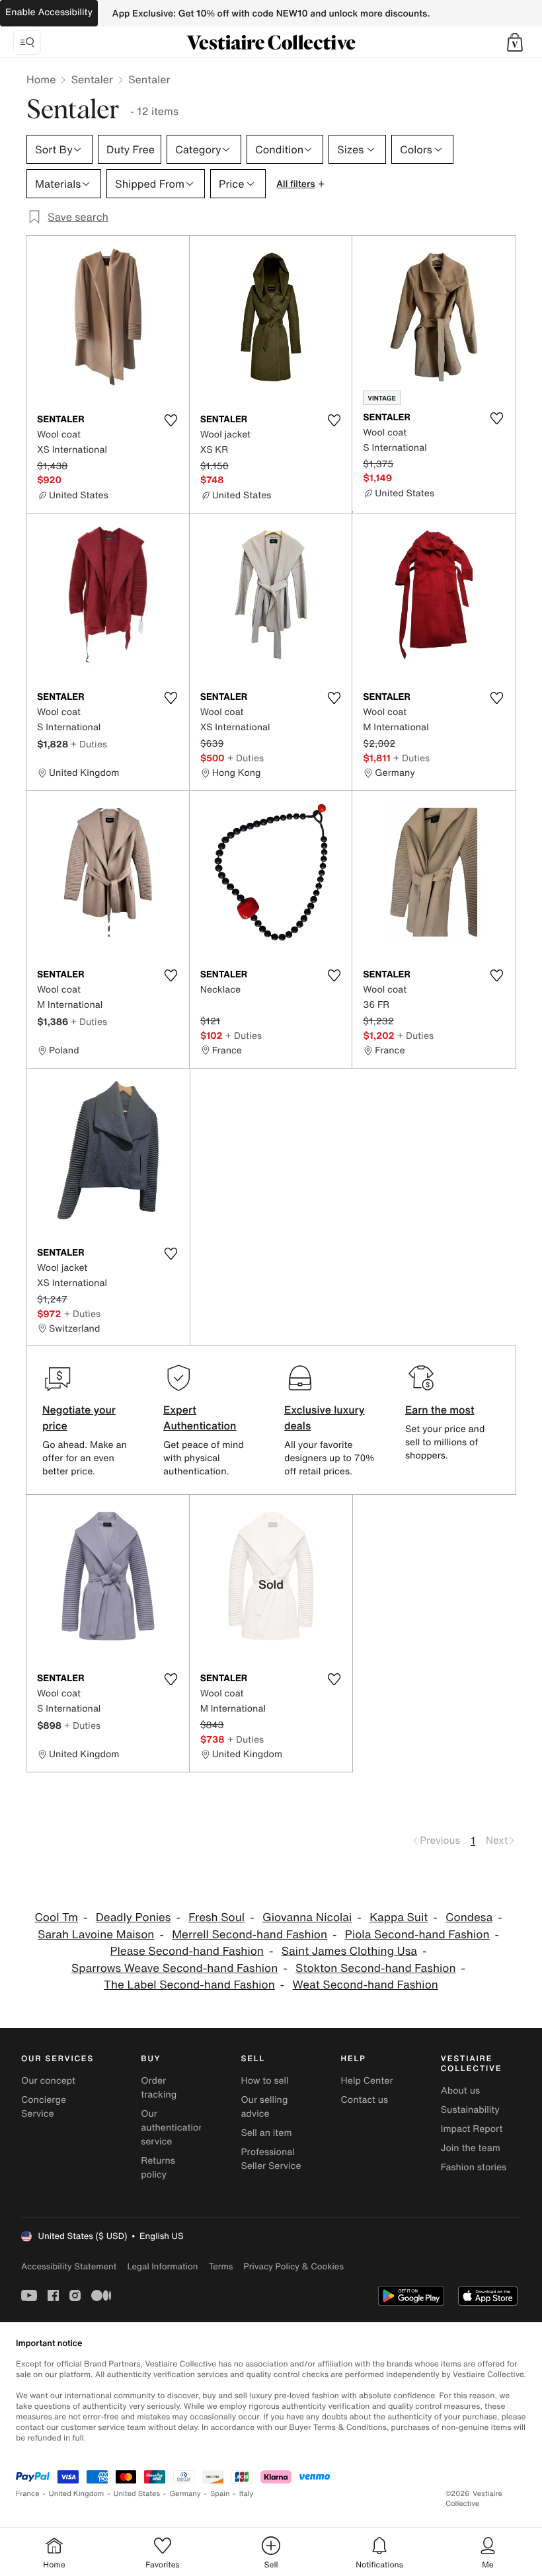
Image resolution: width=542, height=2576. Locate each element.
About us (460, 2091)
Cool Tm (56, 1917)
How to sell (264, 2081)
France (28, 2494)
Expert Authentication (200, 1418)
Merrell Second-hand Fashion (250, 1935)
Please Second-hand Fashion (186, 1951)
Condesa (469, 1917)
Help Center (367, 2081)
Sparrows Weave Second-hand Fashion (174, 1968)
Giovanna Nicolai (307, 1917)
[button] (515, 42)
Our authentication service (173, 2128)
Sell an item (266, 2133)
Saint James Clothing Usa (349, 1951)
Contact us (365, 2100)
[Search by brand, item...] (27, 42)
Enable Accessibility (49, 12)
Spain (220, 2494)
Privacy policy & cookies (293, 2266)
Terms (220, 2266)
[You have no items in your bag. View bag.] (515, 42)
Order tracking (159, 2088)
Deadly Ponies (134, 1917)
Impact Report (472, 2129)
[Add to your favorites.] (171, 420)
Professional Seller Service (271, 2159)
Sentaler (92, 79)
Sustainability (470, 2110)
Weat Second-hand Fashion (366, 1985)
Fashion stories (474, 2167)
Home (41, 79)
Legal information (162, 2266)
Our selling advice (264, 2107)
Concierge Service (44, 2107)
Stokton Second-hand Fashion (375, 1968)
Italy (247, 2494)
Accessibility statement (69, 2266)
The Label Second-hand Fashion (189, 1985)
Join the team (471, 2148)
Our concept (48, 2081)
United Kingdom (77, 2494)
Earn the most (440, 1410)
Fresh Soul (216, 1917)
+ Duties (89, 744)
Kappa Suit (399, 1917)
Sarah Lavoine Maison (96, 1935)
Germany (185, 2494)
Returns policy (158, 2168)
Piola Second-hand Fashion (417, 1935)
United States (137, 2494)
